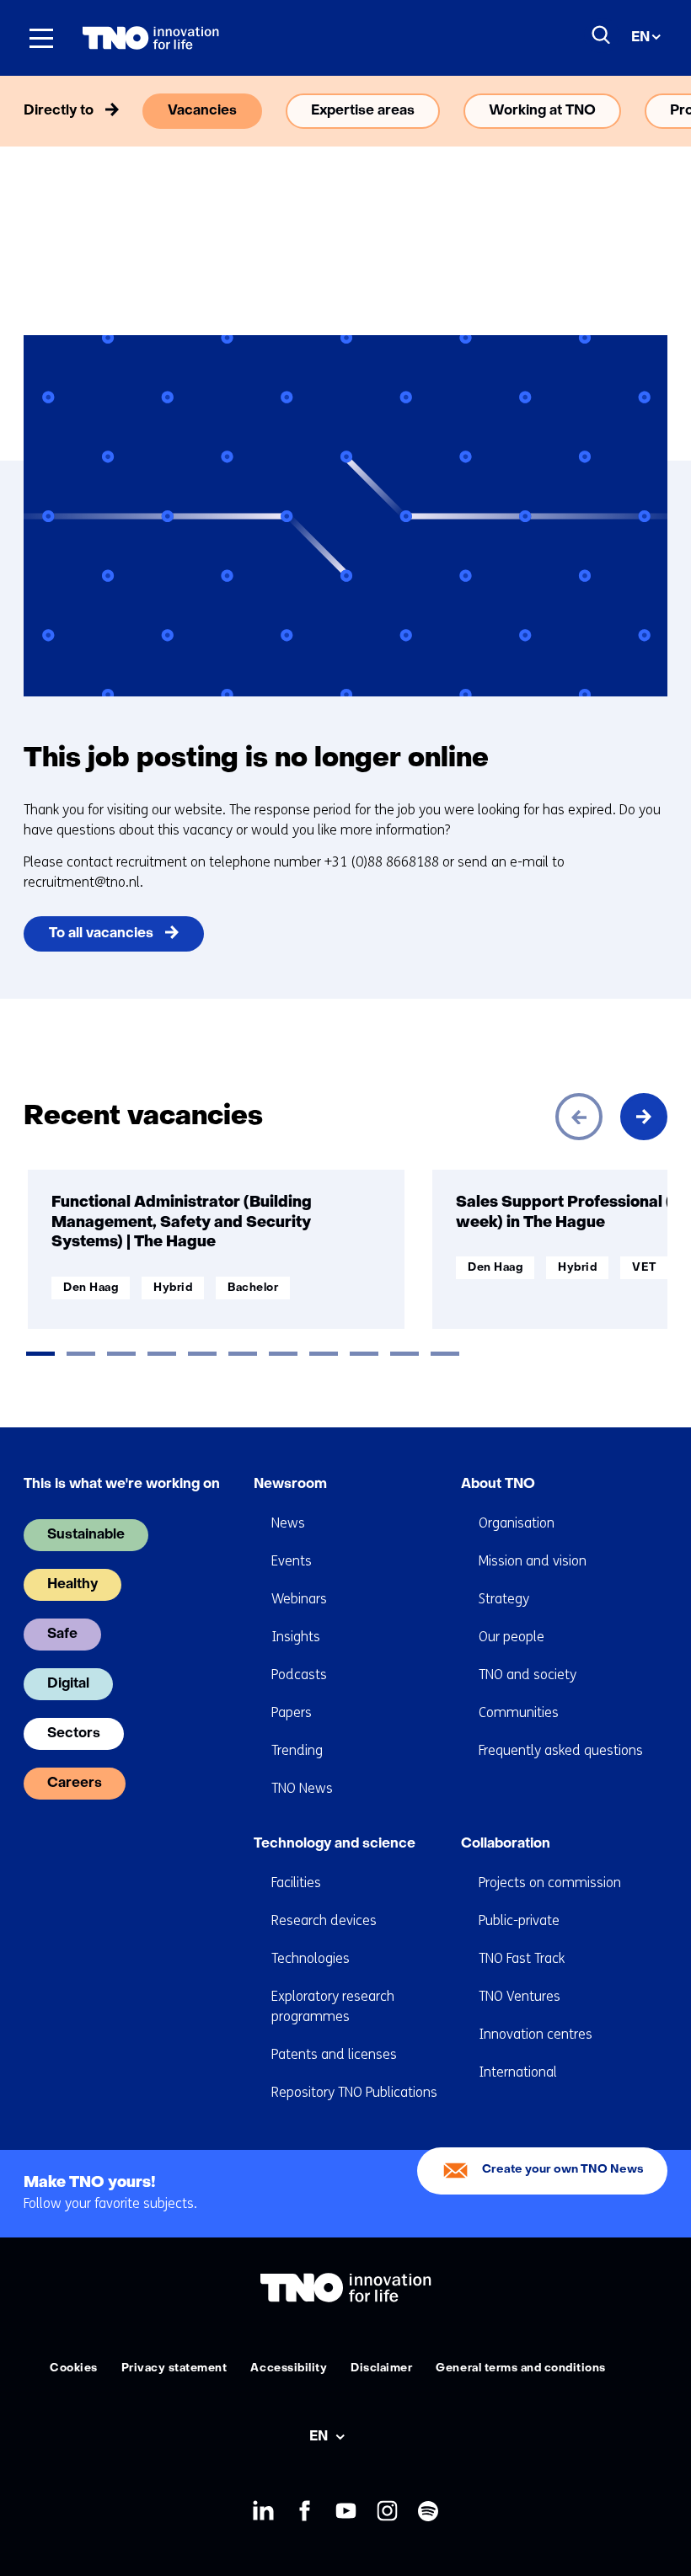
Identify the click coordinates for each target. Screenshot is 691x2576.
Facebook (305, 2512)
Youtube (346, 2512)
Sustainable (86, 1535)
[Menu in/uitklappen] (41, 38)
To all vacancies (101, 934)
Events (292, 1561)
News (288, 1523)
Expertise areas (363, 111)
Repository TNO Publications (354, 2092)
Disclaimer (381, 2368)
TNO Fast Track (522, 1958)
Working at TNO (542, 111)
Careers (75, 1784)
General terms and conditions (521, 2368)
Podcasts (299, 1675)
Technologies (311, 1958)
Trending (297, 1750)
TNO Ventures (520, 1996)
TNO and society (528, 1675)
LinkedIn (263, 2512)
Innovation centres (536, 2034)
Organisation (517, 1523)
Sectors (74, 1734)
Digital (68, 1684)
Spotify (429, 2512)
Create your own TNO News (563, 2170)
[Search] (602, 35)
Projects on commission (550, 1883)
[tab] (40, 1354)
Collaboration (506, 1844)
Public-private (519, 1920)
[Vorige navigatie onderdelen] (47, 111)
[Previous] (579, 1117)
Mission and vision (533, 1561)
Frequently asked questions (561, 1750)
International (518, 2072)
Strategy (504, 1599)
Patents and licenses (334, 2054)
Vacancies (202, 111)
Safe (62, 1635)
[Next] (644, 1117)
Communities (519, 1712)
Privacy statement (174, 2368)
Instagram (387, 2512)
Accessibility (289, 2368)
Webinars (299, 1599)
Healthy (72, 1585)
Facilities (296, 1883)
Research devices (324, 1920)
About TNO (498, 1485)
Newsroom (290, 1485)
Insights (296, 1637)
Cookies (74, 2368)
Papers (292, 1712)
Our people (512, 1637)
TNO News (302, 1788)
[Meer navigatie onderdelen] (644, 111)
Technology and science (335, 1844)
